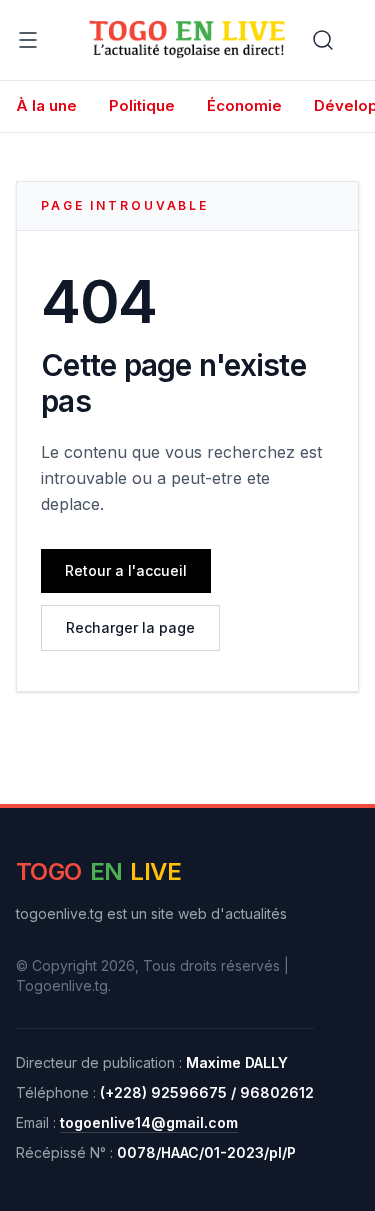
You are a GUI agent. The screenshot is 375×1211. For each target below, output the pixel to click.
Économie (244, 105)
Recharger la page (130, 627)
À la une (46, 105)
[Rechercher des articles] (323, 40)
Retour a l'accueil (126, 570)
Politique (142, 105)
